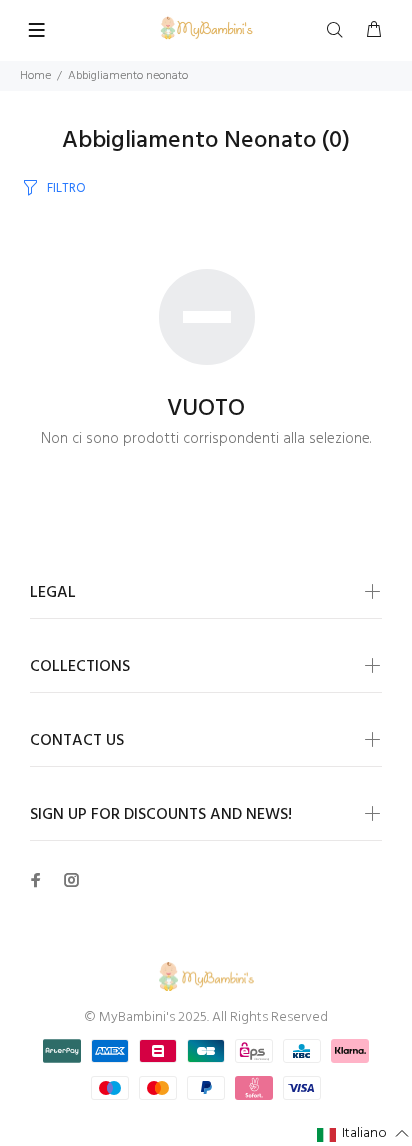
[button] (363, 1134)
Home (35, 76)
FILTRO (66, 188)
